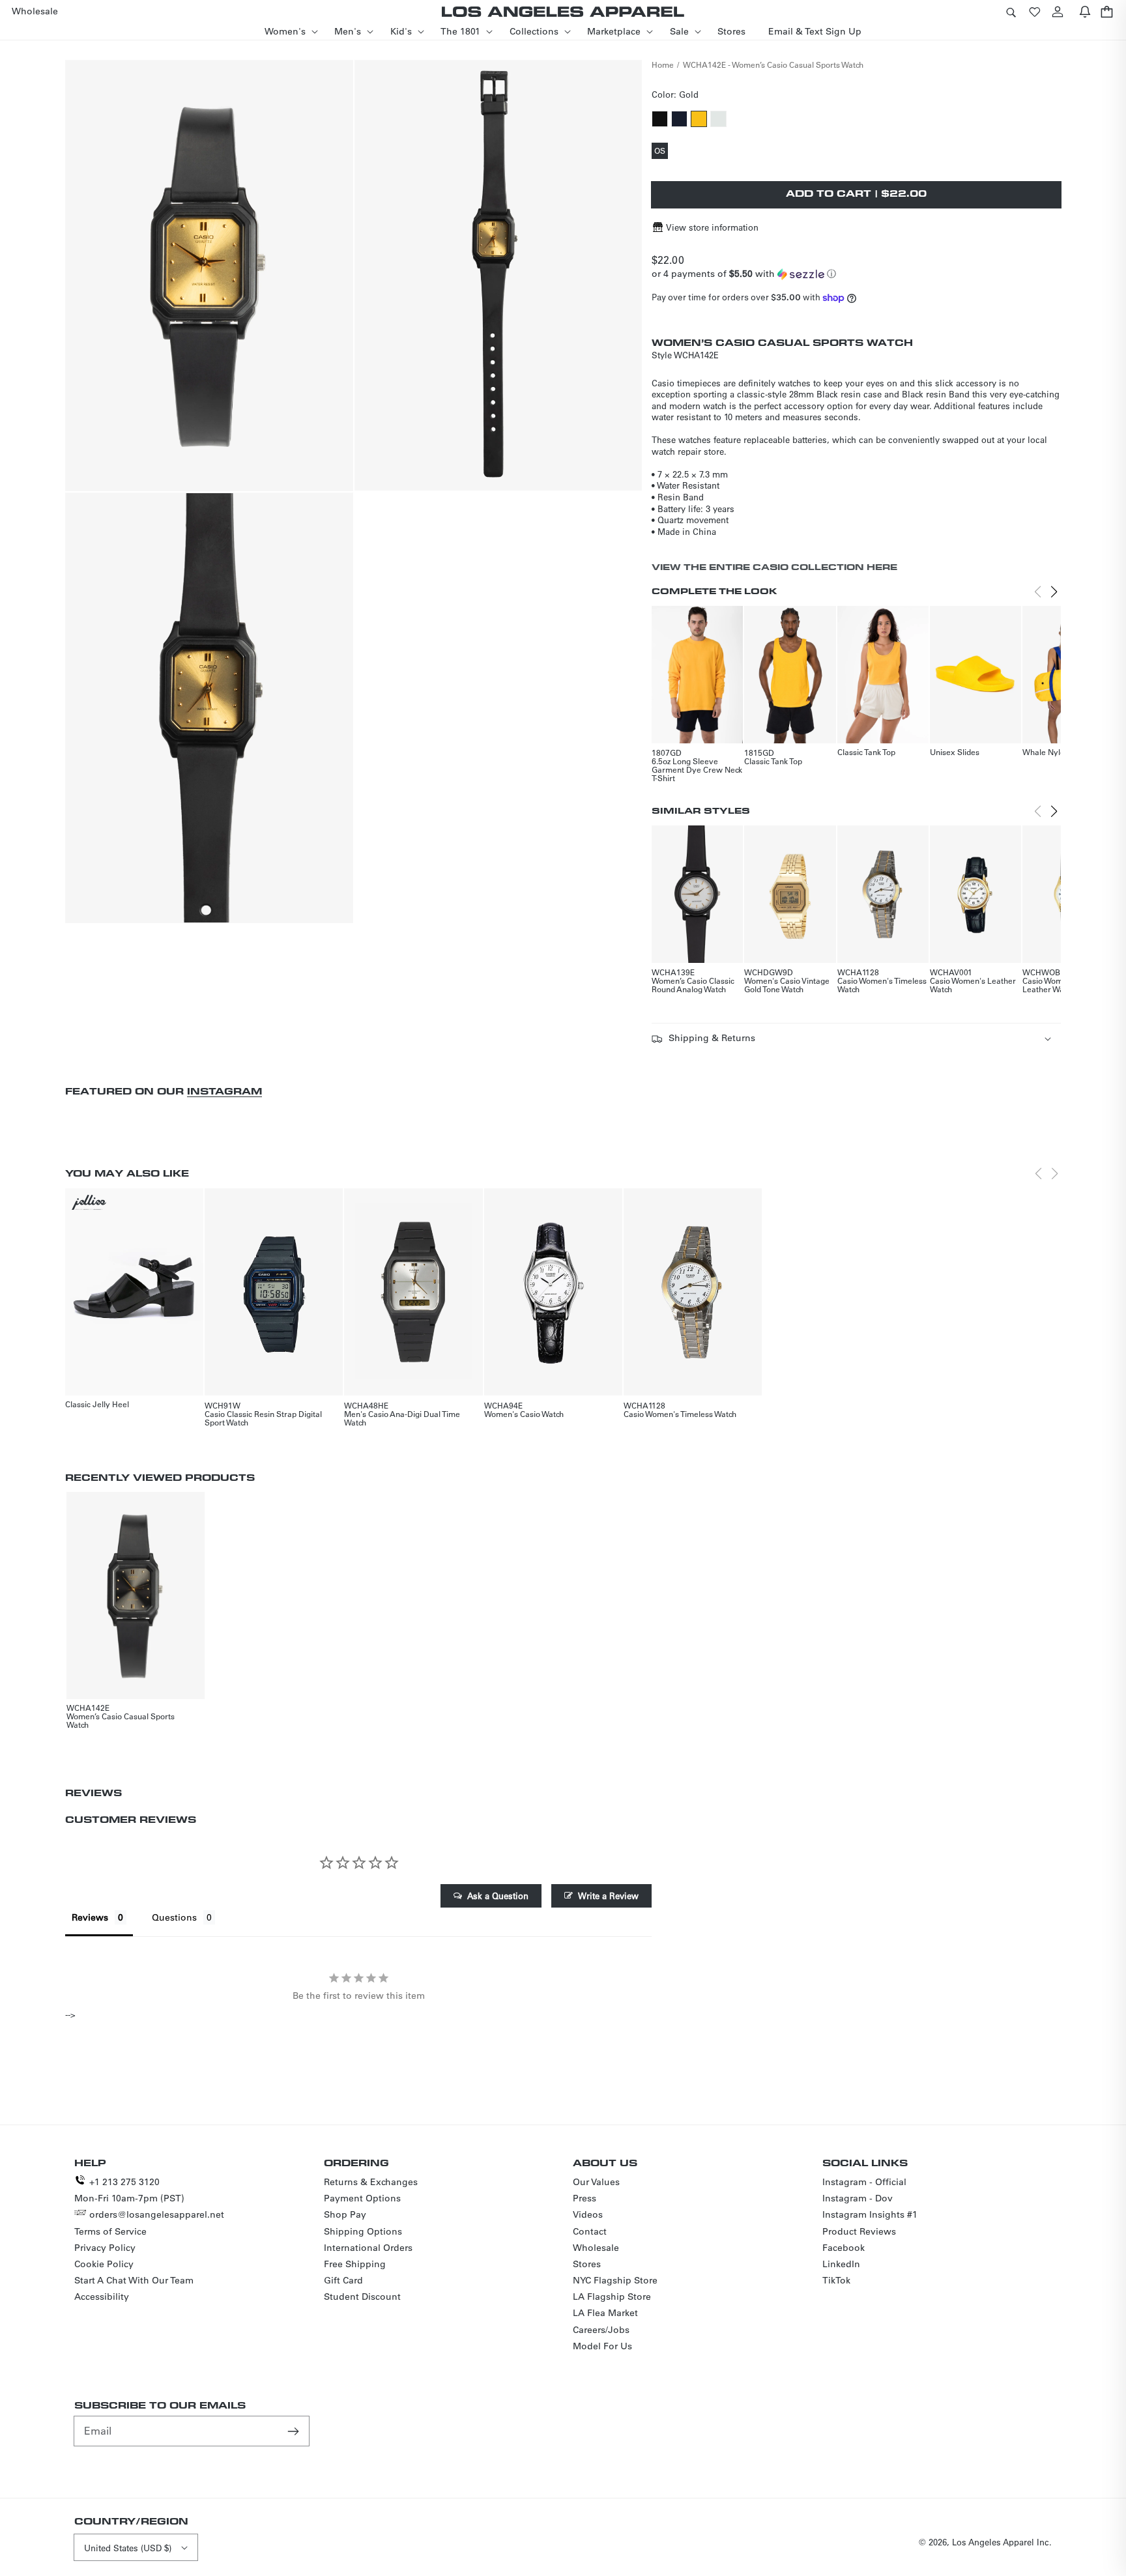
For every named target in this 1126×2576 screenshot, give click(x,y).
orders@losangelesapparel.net (157, 2214)
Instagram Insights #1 (870, 2214)
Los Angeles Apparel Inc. (1002, 2542)
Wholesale (596, 2248)
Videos (588, 2214)
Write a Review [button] (608, 1896)
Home (663, 64)
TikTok (836, 2280)
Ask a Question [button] (498, 1896)
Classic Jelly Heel (97, 1404)
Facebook (844, 2248)
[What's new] (1085, 11)
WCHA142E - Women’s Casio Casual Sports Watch (773, 64)
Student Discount (362, 2297)
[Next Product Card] (1054, 592)
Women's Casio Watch (524, 1414)
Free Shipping (355, 2264)
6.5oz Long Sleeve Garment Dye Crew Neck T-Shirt (697, 769)
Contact (590, 2231)
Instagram (224, 1091)
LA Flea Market (605, 2313)
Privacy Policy (105, 2248)
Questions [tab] (174, 1917)
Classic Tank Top (773, 761)
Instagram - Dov (858, 2198)
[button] (1011, 11)
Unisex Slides (955, 752)
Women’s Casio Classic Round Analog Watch (693, 985)
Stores (587, 2264)
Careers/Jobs (601, 2330)
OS (661, 152)
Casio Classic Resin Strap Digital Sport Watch (263, 1418)
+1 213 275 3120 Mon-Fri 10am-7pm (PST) (129, 2190)
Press (585, 2198)
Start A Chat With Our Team (134, 2280)
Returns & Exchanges (371, 2182)
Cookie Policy (104, 2264)
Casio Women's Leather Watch (973, 985)
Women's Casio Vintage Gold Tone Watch (787, 985)
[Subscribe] (295, 2431)
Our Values (596, 2182)
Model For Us (602, 2346)
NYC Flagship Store (615, 2280)
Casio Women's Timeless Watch (882, 985)
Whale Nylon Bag (1054, 752)
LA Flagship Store (612, 2297)
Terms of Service (110, 2231)
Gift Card (343, 2280)
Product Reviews (859, 2231)
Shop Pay (345, 2214)
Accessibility (102, 2297)
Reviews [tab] (90, 1917)
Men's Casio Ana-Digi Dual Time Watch (402, 1418)
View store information (712, 227)
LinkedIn (841, 2264)
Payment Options (362, 2198)
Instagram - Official (864, 2182)
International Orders (368, 2248)
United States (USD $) (128, 2548)
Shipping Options (363, 2231)
